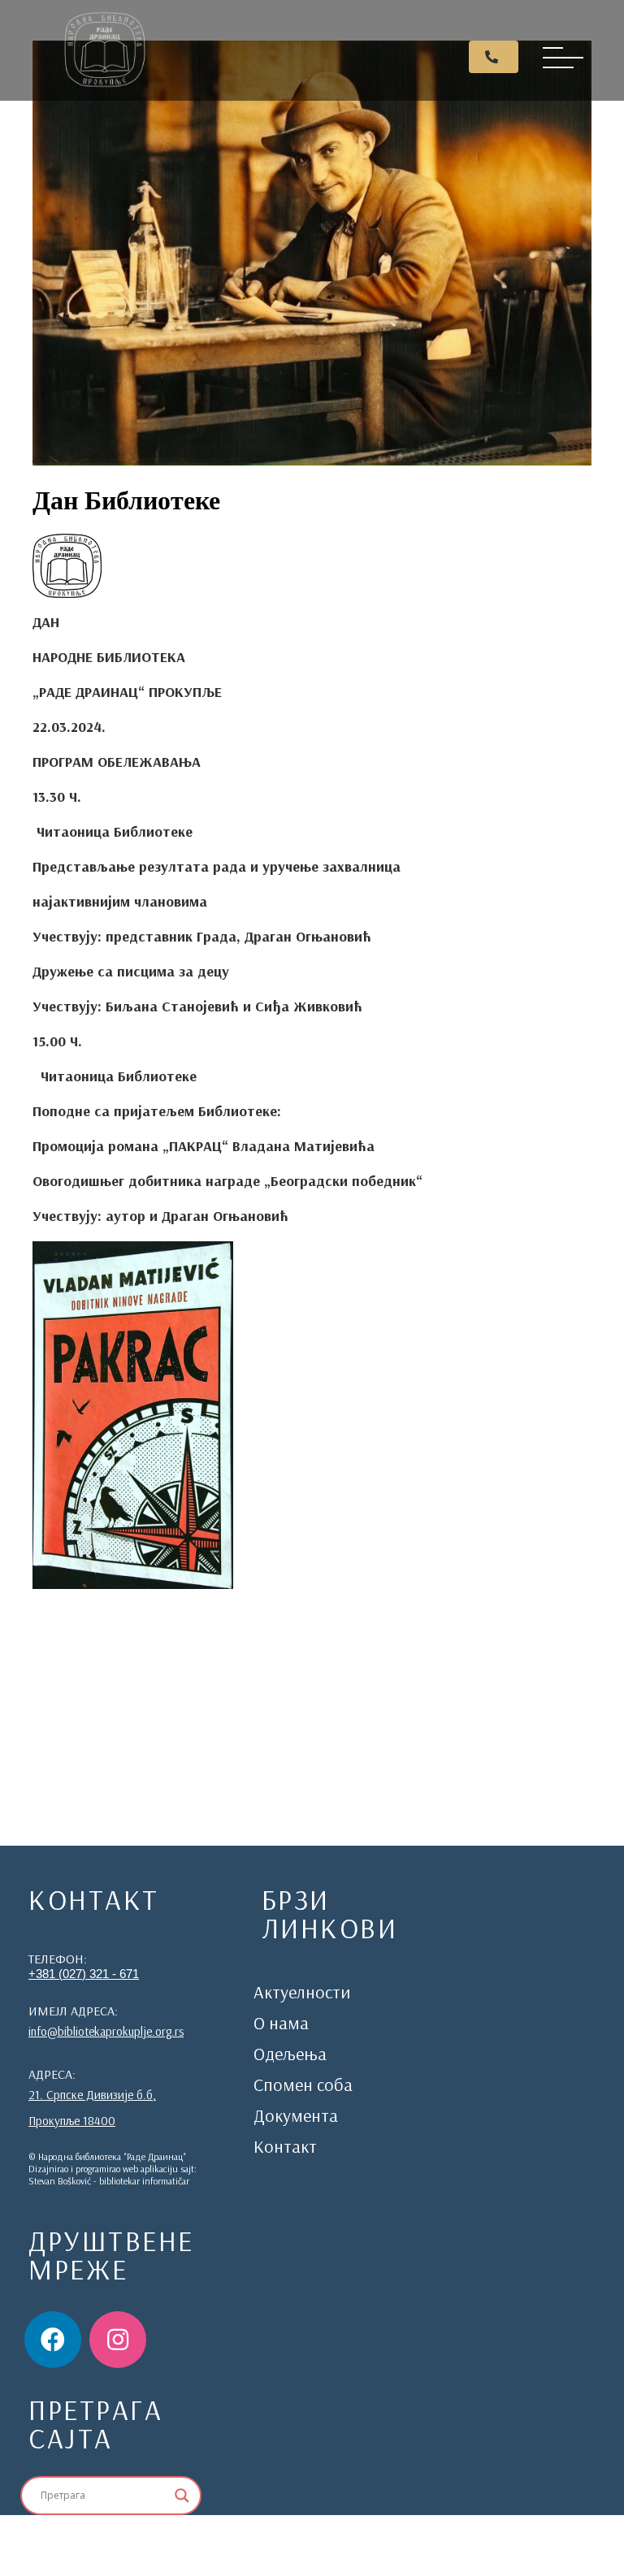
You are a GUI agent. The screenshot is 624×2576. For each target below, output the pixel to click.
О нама (281, 2023)
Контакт (285, 2146)
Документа (296, 2115)
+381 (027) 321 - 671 (84, 1974)
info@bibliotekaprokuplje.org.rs (106, 2031)
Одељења (290, 2054)
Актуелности (302, 1992)
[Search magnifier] (182, 2496)
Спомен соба (303, 2085)
